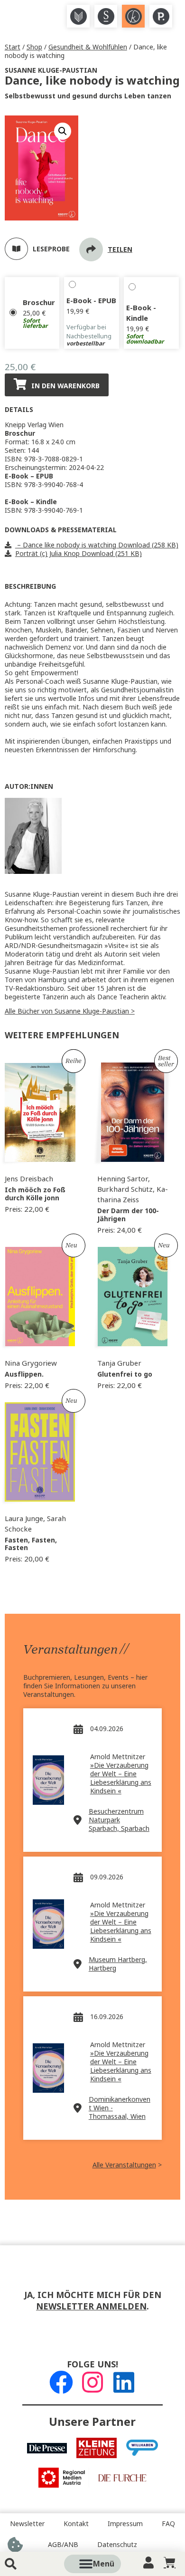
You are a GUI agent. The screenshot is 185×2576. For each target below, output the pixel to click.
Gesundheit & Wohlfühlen (88, 47)
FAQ (168, 2524)
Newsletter (27, 2524)
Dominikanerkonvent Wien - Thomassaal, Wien (120, 2108)
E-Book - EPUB (91, 301)
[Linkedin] (124, 2382)
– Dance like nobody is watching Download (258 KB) (97, 545)
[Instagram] (92, 2382)
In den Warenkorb (65, 386)
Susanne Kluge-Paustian (51, 70)
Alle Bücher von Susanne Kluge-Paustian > (70, 1011)
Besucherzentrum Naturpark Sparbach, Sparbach (119, 1820)
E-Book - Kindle (141, 313)
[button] (103, 2564)
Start (13, 47)
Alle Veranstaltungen (124, 2165)
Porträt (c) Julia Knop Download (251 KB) (79, 554)
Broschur (39, 303)
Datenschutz (117, 2545)
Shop (34, 47)
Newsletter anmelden (91, 2307)
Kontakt (76, 2524)
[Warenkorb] (170, 2562)
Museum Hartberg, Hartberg (118, 1964)
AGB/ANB (63, 2545)
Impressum (125, 2524)
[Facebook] (61, 2382)
